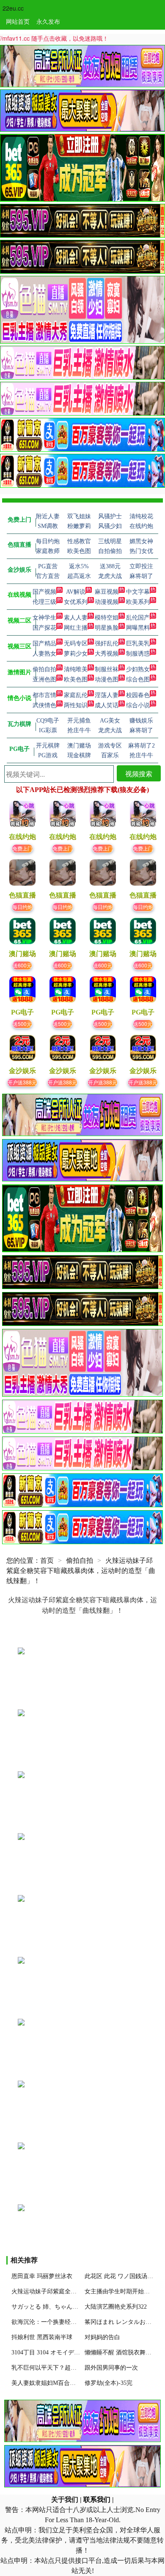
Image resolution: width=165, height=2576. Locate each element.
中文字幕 (138, 592)
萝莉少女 (76, 654)
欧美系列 (138, 602)
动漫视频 (107, 602)
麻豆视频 (107, 592)
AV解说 (76, 592)
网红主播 (76, 628)
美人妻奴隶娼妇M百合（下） (49, 2383)
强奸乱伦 (107, 643)
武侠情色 (44, 705)
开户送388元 (22, 1082)
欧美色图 (76, 679)
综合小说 (138, 705)
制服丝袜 (107, 669)
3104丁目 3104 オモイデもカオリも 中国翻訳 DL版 (78, 2352)
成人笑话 (107, 705)
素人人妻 (76, 618)
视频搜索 (139, 774)
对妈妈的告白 (102, 2337)
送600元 (22, 965)
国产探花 (44, 628)
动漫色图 (107, 679)
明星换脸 (107, 628)
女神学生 (44, 618)
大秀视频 (107, 654)
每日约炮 (22, 907)
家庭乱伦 (76, 695)
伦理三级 (44, 602)
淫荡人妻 (107, 695)
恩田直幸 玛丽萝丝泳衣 (42, 2276)
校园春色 (138, 695)
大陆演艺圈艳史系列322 (116, 2307)
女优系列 (76, 602)
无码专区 (76, 643)
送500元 (22, 1024)
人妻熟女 (44, 654)
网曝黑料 (138, 628)
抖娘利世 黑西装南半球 (42, 2337)
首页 (47, 1560)
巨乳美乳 (138, 643)
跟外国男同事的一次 (111, 2368)
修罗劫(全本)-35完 (109, 2383)
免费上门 (22, 848)
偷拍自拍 (44, 669)
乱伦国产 (138, 618)
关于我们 (65, 2500)
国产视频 (44, 592)
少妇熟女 (138, 669)
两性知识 (76, 705)
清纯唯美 (76, 669)
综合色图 (138, 679)
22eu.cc (13, 8)
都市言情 (44, 695)
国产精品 (44, 643)
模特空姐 (107, 618)
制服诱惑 (138, 654)
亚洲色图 (44, 679)
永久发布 (48, 21)
